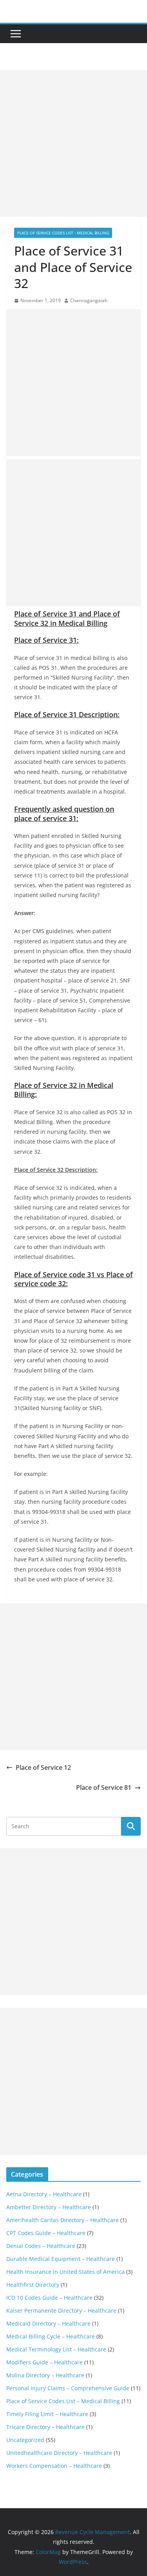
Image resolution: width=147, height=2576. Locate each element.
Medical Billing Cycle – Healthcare (51, 2336)
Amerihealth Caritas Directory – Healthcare (63, 2220)
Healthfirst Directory (33, 2285)
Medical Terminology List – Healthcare (56, 2349)
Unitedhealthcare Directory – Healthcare (59, 2453)
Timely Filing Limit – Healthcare (47, 2414)
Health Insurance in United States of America (65, 2272)
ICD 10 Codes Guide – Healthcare (49, 2298)
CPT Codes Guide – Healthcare (46, 2233)
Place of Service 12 (43, 1767)
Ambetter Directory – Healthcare (49, 2207)
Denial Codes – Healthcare (41, 2246)
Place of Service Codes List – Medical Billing (63, 2401)
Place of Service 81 (104, 1787)
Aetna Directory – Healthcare (44, 2194)
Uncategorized (25, 2440)
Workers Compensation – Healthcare (54, 2466)
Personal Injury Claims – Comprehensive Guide (68, 2388)
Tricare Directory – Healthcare (45, 2427)
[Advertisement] (73, 143)
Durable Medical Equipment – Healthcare (61, 2259)
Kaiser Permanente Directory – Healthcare (61, 2310)
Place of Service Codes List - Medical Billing (63, 233)
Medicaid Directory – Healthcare (48, 2323)
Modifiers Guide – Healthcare (44, 2362)
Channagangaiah (89, 300)
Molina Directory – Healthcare (45, 2375)
